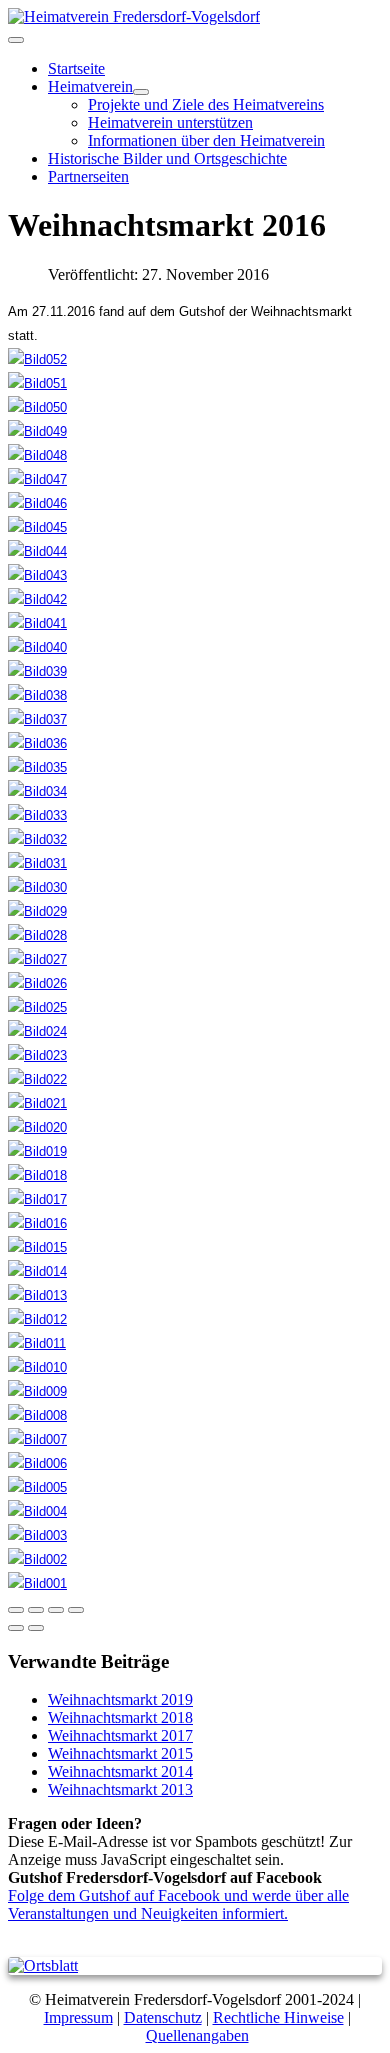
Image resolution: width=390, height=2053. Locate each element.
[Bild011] (37, 1343)
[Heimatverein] (141, 92)
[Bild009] (37, 1391)
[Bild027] (37, 959)
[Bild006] (37, 1463)
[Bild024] (37, 1031)
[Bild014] (37, 1271)
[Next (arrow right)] (36, 1628)
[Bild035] (37, 767)
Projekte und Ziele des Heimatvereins (206, 104)
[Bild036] (37, 743)
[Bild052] (37, 359)
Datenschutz (163, 2017)
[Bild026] (37, 983)
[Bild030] (37, 887)
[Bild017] (37, 1199)
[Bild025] (37, 1007)
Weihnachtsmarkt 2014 (120, 1771)
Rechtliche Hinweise (278, 2017)
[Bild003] (37, 1535)
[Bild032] (37, 839)
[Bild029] (37, 911)
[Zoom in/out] (76, 1610)
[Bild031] (37, 863)
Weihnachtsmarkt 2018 (120, 1717)
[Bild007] (37, 1439)
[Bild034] (37, 791)
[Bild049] (37, 431)
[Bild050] (37, 407)
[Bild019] (37, 1151)
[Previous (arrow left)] (16, 1628)
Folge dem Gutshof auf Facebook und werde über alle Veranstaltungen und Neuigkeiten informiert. (178, 1904)
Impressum (78, 2017)
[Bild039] (37, 671)
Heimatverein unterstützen (170, 122)
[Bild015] (37, 1247)
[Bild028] (37, 935)
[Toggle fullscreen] (56, 1610)
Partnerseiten (88, 176)
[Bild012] (37, 1319)
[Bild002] (37, 1559)
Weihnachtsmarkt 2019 (120, 1699)
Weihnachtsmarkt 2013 (120, 1789)
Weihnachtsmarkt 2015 (120, 1753)
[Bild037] (37, 719)
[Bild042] (37, 599)
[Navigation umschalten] (16, 40)
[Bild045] (37, 527)
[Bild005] (37, 1487)
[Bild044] (37, 551)
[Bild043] (37, 575)
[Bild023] (37, 1055)
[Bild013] (37, 1295)
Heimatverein (90, 86)
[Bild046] (37, 503)
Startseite (76, 68)
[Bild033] (37, 815)
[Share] (36, 1610)
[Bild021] (37, 1103)
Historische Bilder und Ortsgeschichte (167, 158)
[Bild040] (37, 647)
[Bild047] (37, 479)
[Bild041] (37, 623)
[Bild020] (37, 1127)
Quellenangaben (197, 2035)
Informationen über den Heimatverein (206, 140)
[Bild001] (37, 1583)
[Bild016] (37, 1223)
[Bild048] (37, 455)
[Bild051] (37, 383)
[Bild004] (37, 1511)
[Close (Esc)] (16, 1610)
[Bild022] (37, 1079)
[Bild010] (37, 1367)
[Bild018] (37, 1175)
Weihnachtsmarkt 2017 (120, 1735)
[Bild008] (37, 1415)
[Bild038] (37, 695)
